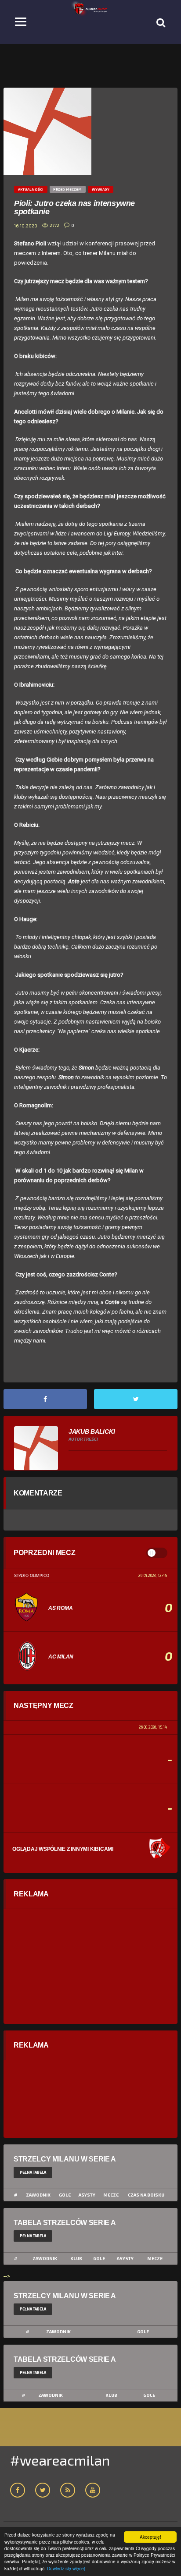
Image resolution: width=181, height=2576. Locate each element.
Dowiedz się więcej (66, 2568)
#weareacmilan (60, 2460)
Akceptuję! (150, 2537)
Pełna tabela (33, 2172)
